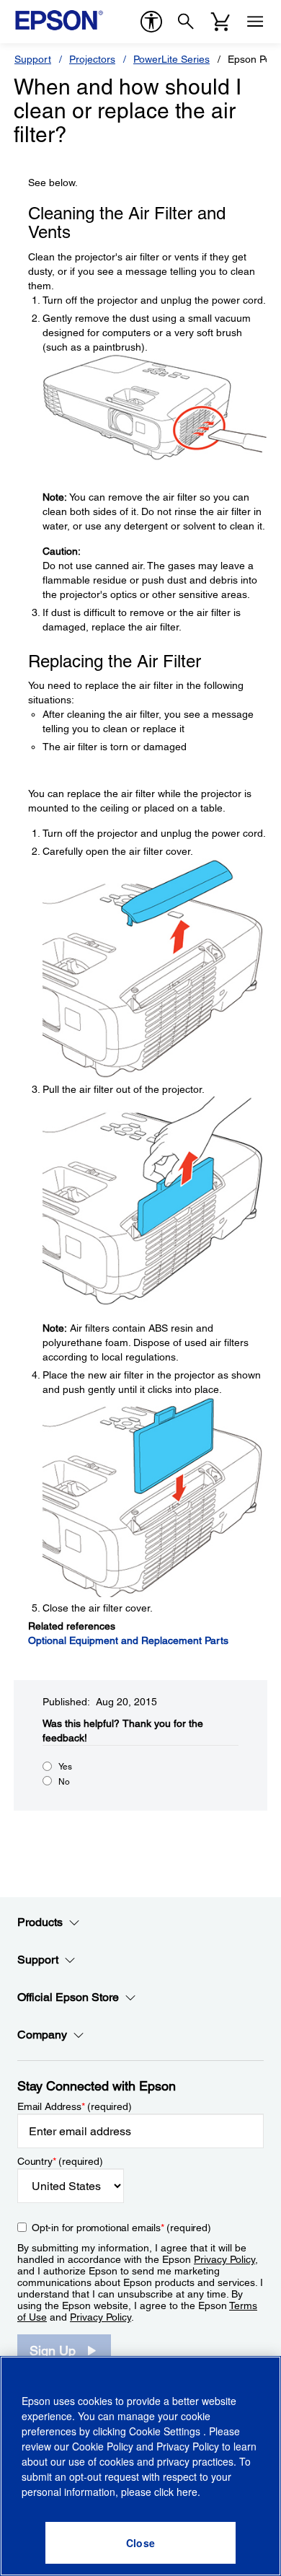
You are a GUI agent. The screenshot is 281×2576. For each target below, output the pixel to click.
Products (40, 1922)
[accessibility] (151, 22)
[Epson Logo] (59, 20)
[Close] (140, 2543)
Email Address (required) (75, 2106)
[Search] (186, 22)
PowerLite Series (171, 59)
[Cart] (220, 22)
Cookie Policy (103, 2446)
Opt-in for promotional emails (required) (121, 2228)
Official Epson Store (68, 1997)
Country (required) (60, 2161)
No (64, 1782)
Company (42, 2035)
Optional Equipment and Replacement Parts (128, 1640)
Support (33, 59)
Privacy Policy (224, 2259)
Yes (65, 1767)
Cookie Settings (166, 2431)
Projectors (92, 59)
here (187, 2492)
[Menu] (255, 22)
